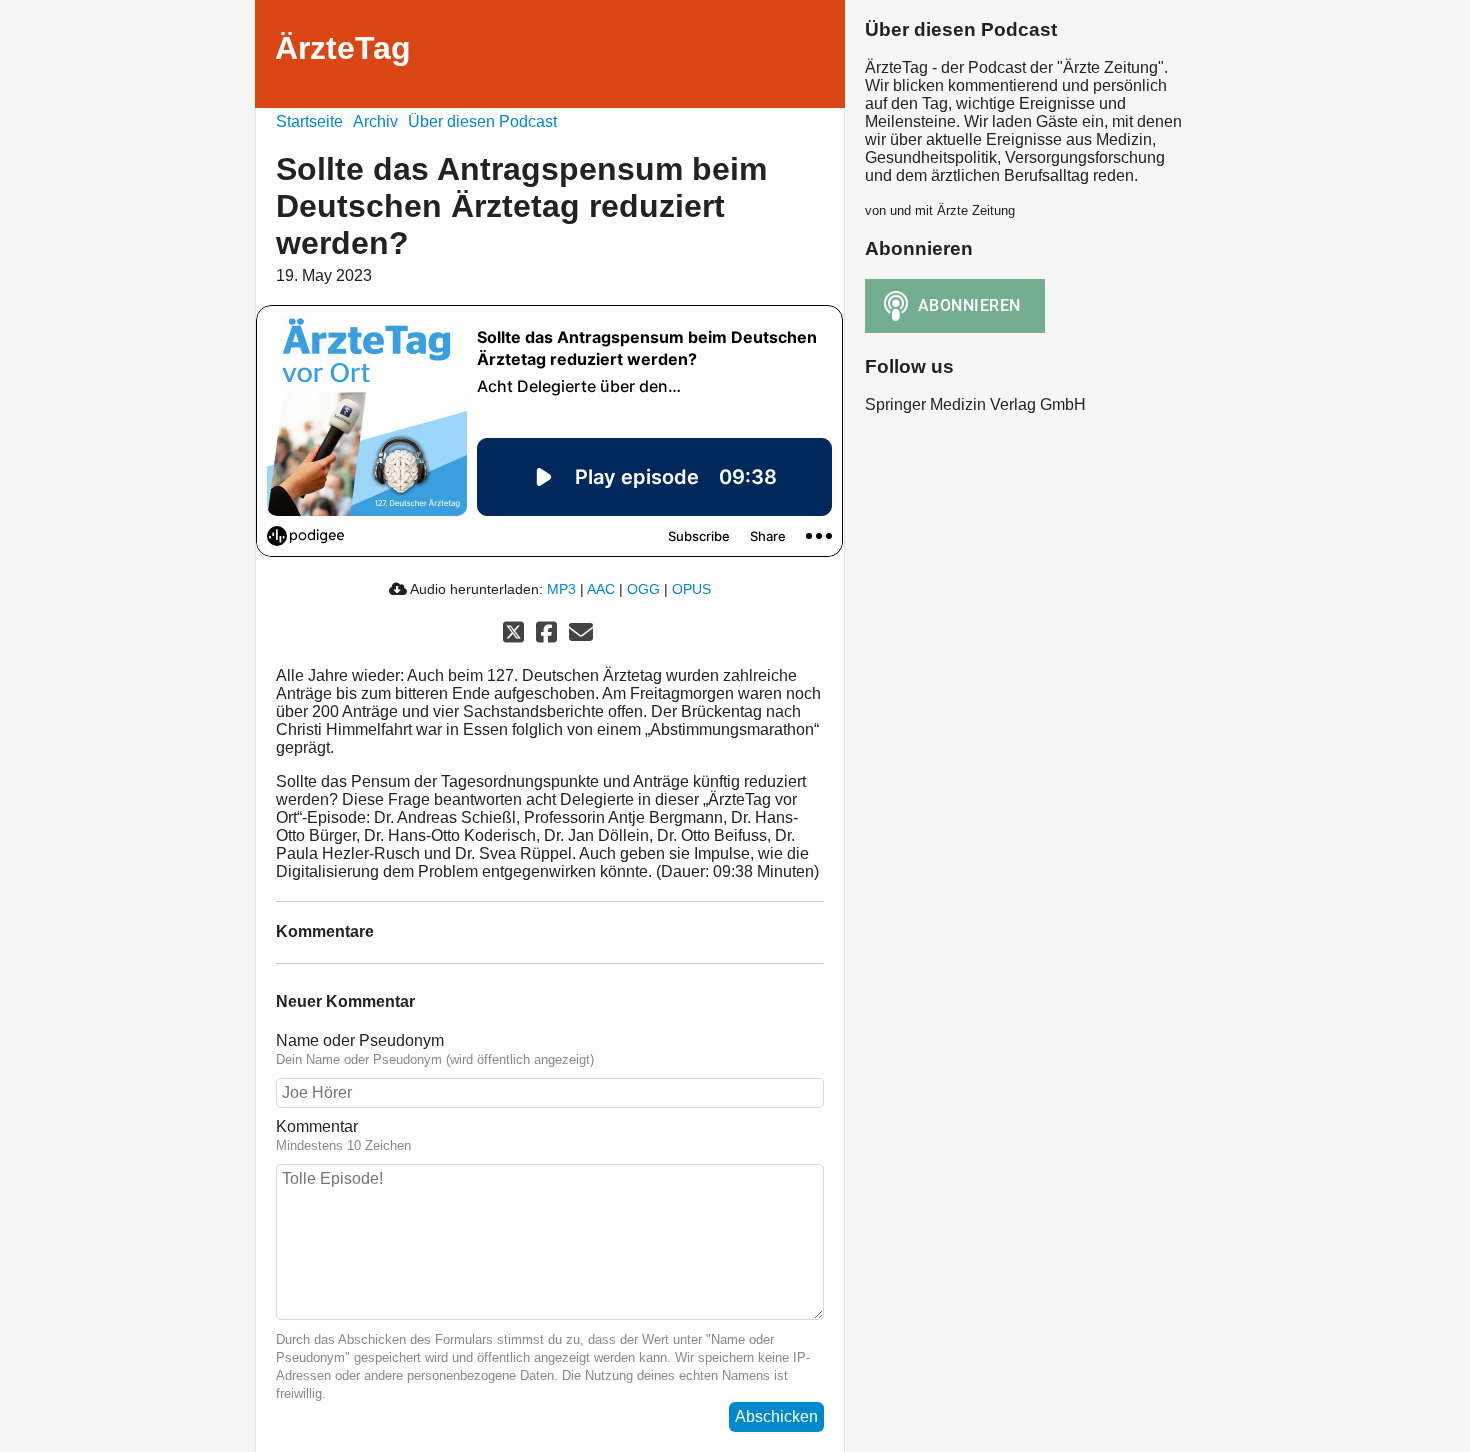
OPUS (691, 589)
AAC (601, 589)
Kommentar (317, 1126)
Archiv (375, 121)
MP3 (561, 589)
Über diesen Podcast (482, 121)
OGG (643, 589)
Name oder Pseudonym (360, 1040)
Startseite (309, 121)
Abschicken (776, 1416)
